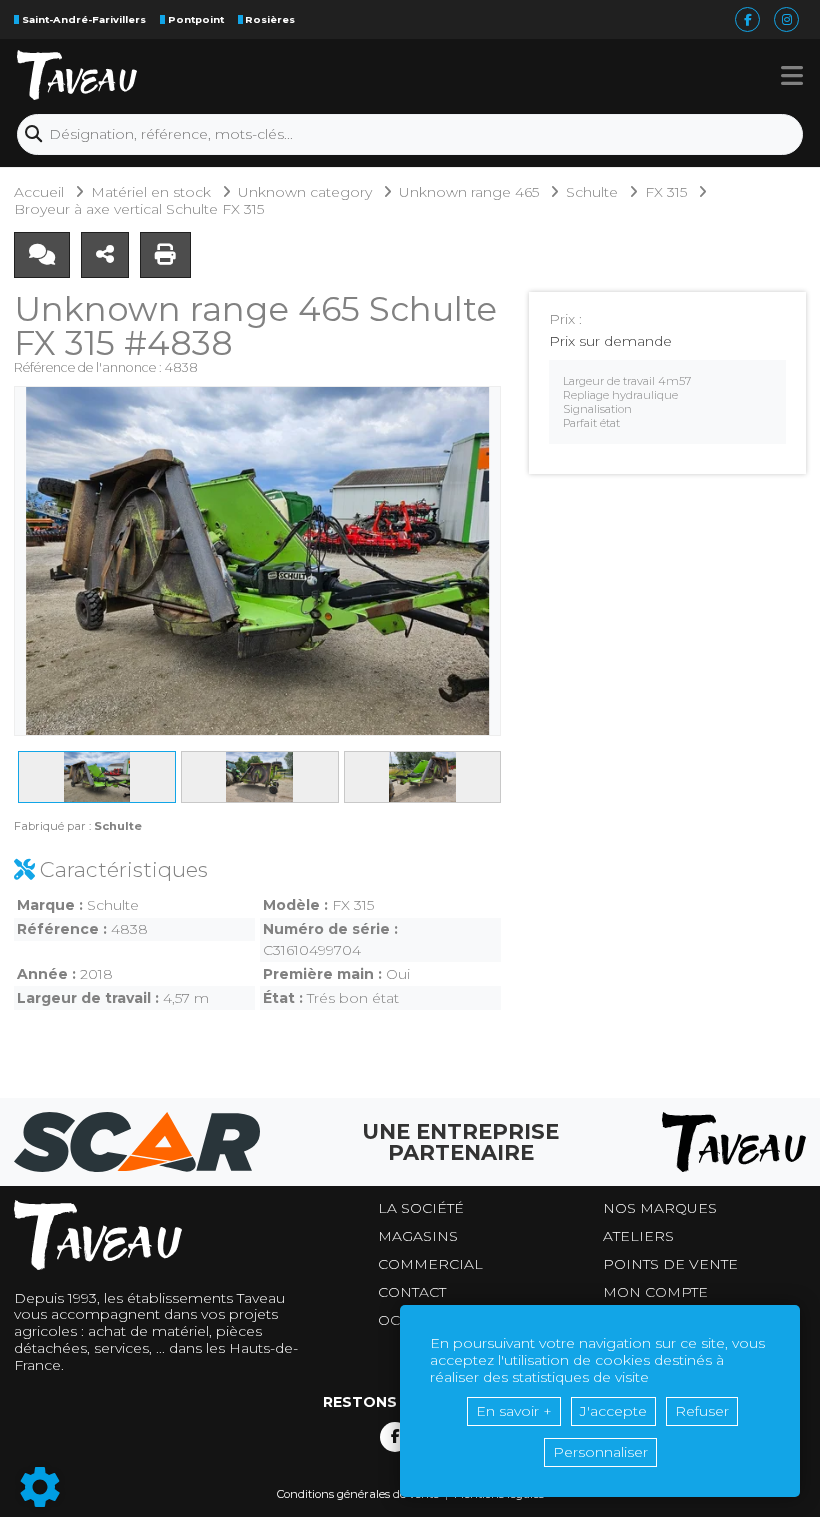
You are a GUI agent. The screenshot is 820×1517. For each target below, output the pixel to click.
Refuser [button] (702, 1411)
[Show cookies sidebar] (40, 1487)
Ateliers (638, 1236)
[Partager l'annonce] (105, 255)
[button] (792, 75)
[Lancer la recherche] (33, 134)
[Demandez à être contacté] (42, 255)
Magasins (418, 1236)
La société (421, 1208)
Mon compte (655, 1292)
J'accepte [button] (613, 1411)
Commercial (430, 1264)
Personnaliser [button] (600, 1452)
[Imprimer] (165, 255)
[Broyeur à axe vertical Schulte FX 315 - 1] (257, 561)
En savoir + (514, 1411)
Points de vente (670, 1264)
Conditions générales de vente (358, 1494)
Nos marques (660, 1208)
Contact (412, 1292)
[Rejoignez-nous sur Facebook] (395, 1437)
